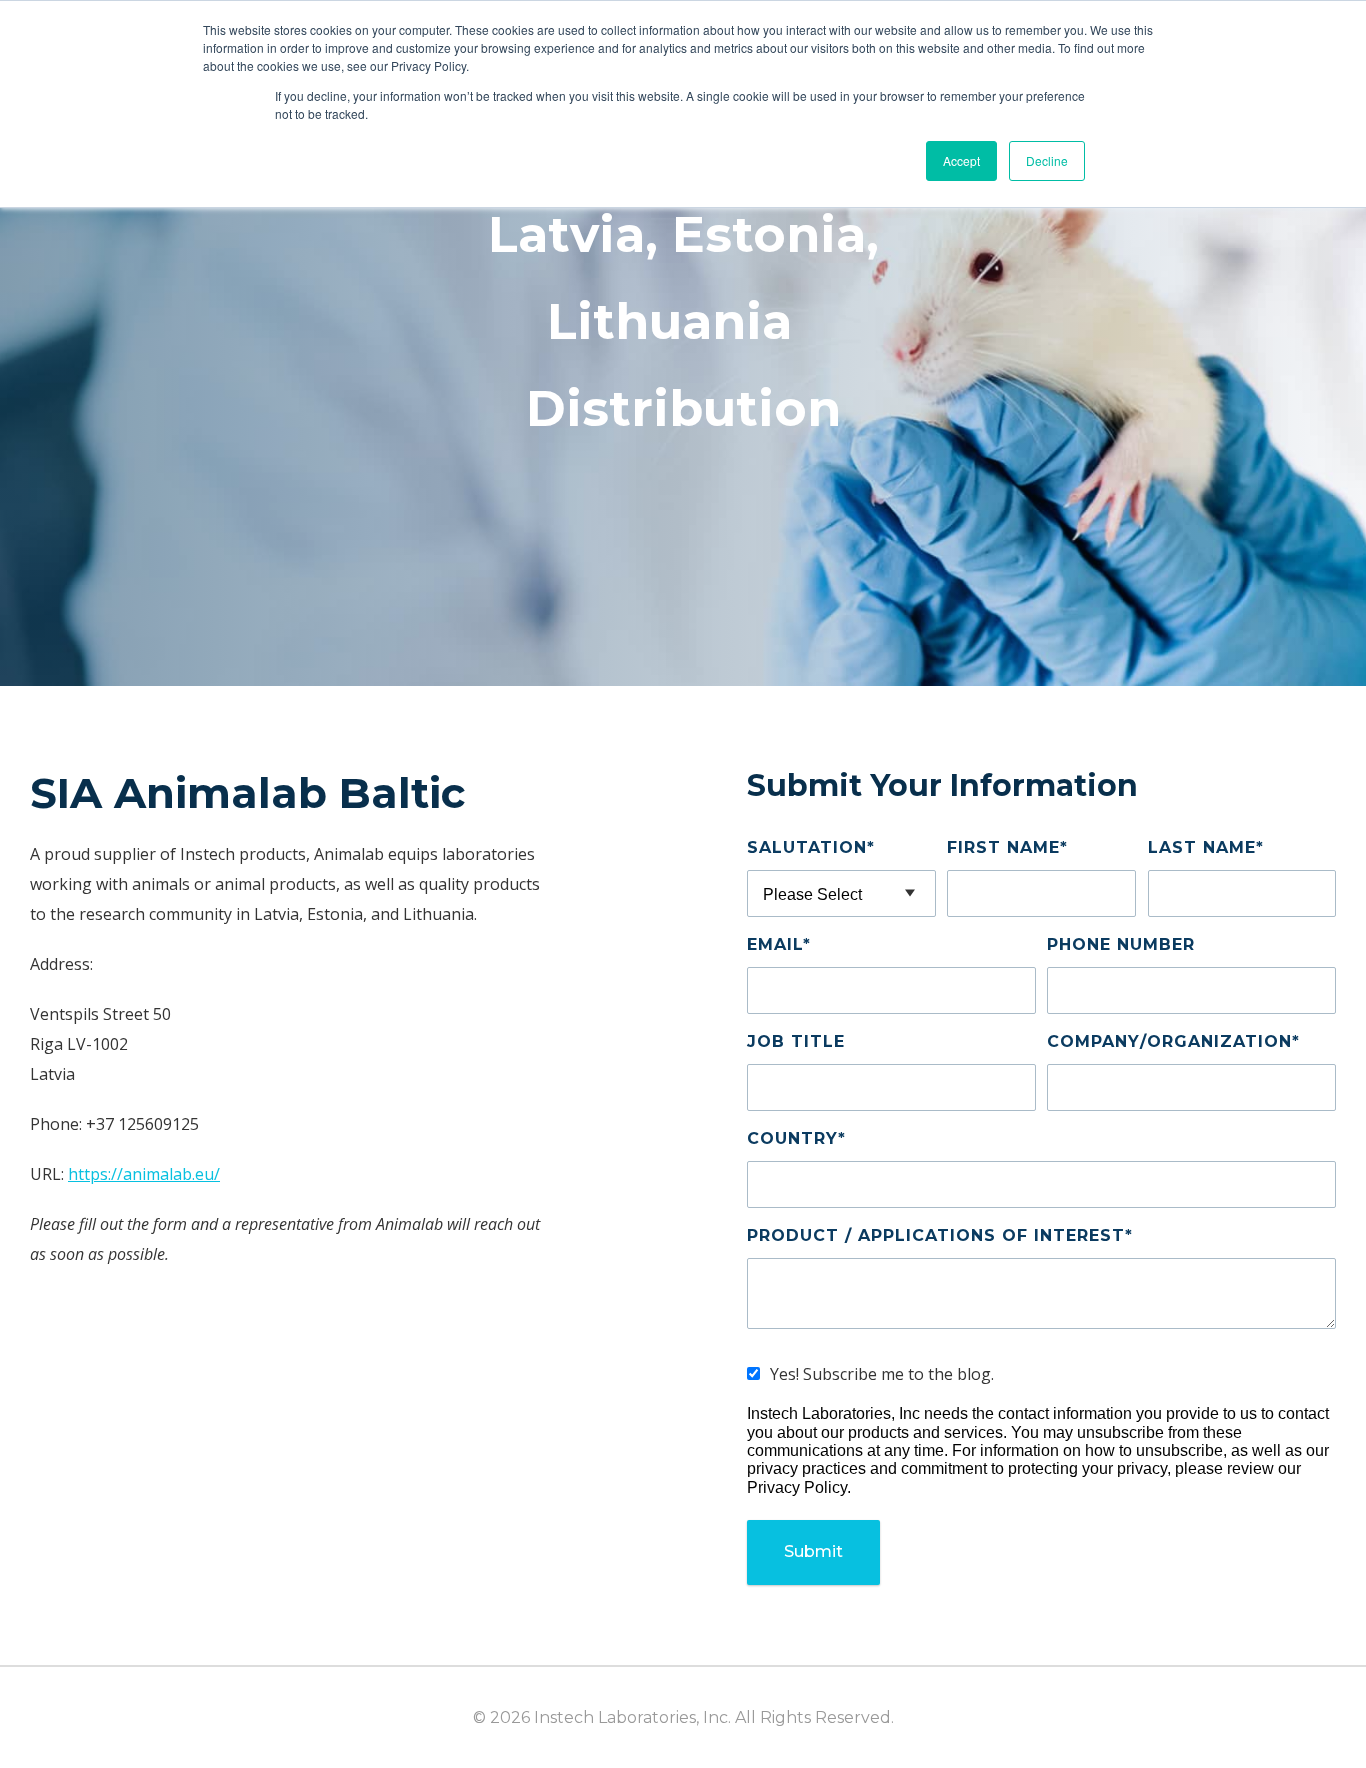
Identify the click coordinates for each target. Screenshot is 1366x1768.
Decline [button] (1047, 160)
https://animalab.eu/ (144, 1174)
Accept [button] (961, 160)
